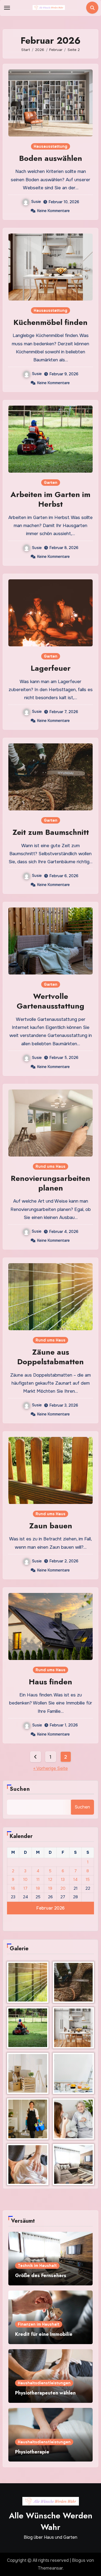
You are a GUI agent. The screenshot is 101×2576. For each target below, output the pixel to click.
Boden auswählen (51, 158)
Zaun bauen (51, 1526)
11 (38, 1880)
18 (38, 1888)
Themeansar (50, 2568)
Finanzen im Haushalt (39, 2324)
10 (25, 1880)
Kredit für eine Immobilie (44, 2334)
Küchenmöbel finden (50, 322)
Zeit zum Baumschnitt (51, 832)
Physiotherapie (32, 2452)
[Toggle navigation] (7, 8)
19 (50, 1888)
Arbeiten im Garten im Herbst (50, 499)
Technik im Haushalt (37, 2266)
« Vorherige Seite (51, 1768)
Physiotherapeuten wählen (45, 2393)
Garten (51, 483)
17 (25, 1888)
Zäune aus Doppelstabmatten (50, 1357)
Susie (36, 202)
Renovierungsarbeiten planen (50, 1183)
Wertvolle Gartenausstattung (50, 1001)
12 (50, 1880)
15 (88, 1880)
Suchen (20, 1789)
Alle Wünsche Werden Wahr (51, 2521)
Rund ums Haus (50, 1166)
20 (63, 1888)
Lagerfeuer (51, 668)
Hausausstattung (50, 146)
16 (13, 1888)
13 (63, 1880)
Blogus (79, 2560)
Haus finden (50, 1682)
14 (75, 1880)
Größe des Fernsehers (41, 2275)
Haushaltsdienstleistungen (44, 2383)
